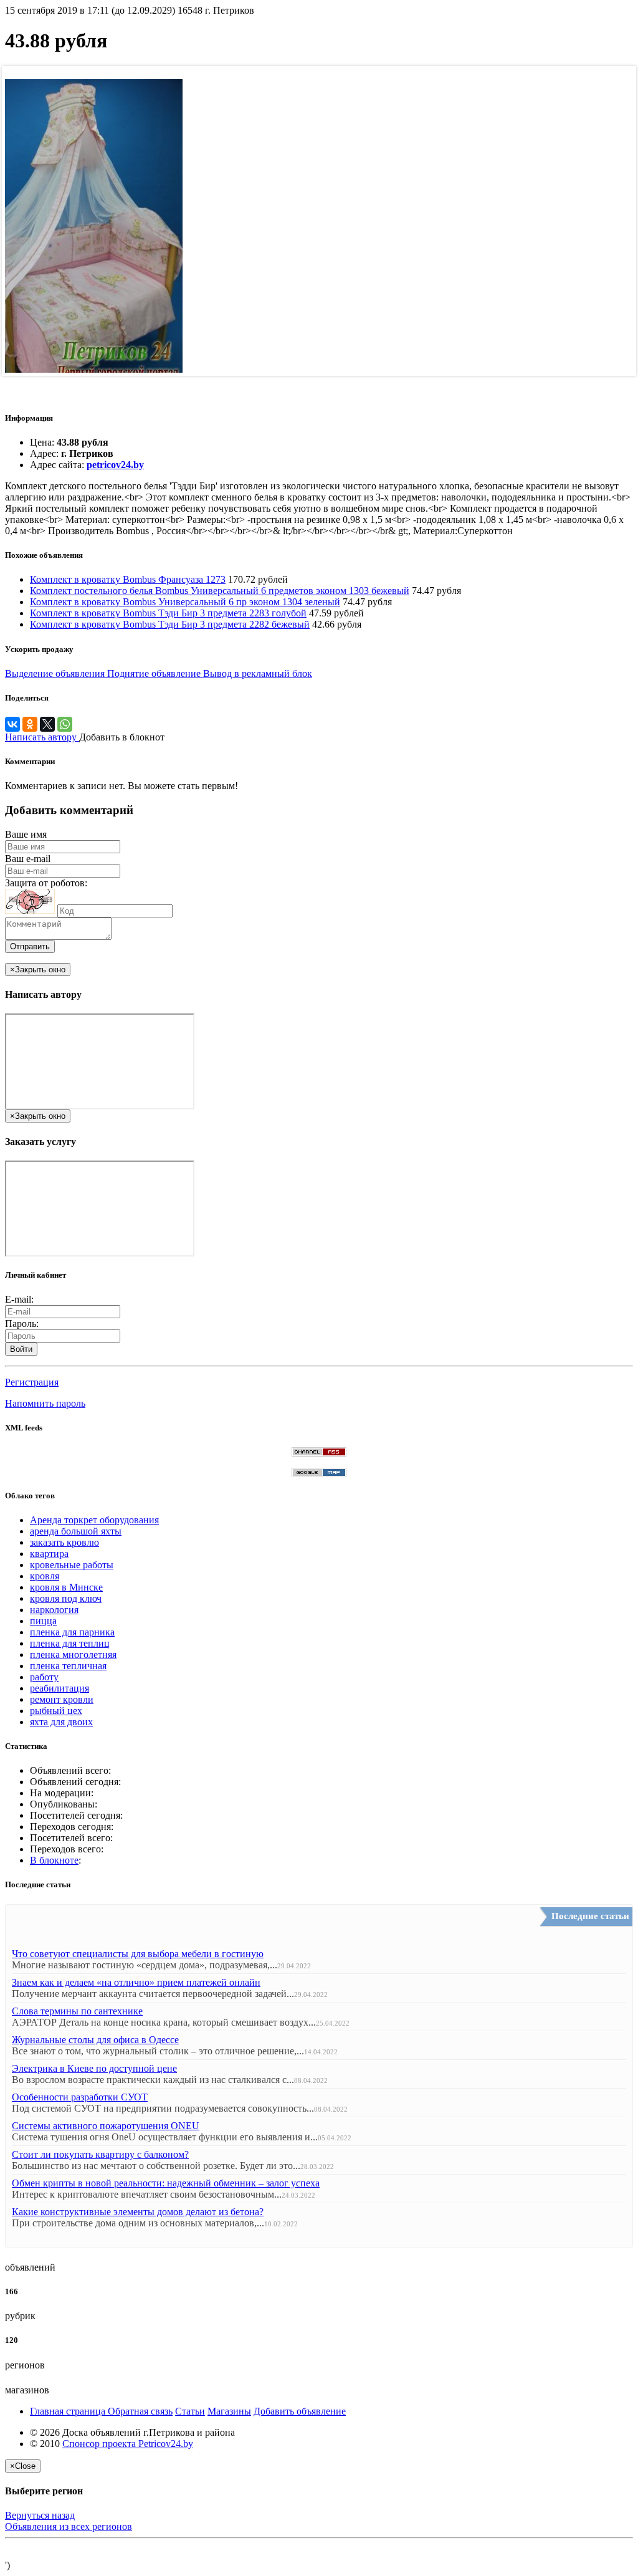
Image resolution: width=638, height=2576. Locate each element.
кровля (45, 1576)
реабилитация (60, 1688)
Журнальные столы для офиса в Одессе (95, 2040)
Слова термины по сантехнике (77, 2011)
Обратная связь (140, 2411)
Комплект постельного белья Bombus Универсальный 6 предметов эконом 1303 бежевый (220, 591)
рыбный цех (56, 1711)
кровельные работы (72, 1565)
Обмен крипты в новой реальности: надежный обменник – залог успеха (166, 2183)
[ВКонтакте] (12, 724)
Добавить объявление (300, 2411)
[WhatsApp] (65, 724)
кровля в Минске (66, 1587)
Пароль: (22, 1324)
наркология (54, 1610)
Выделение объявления (56, 673)
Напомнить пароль (45, 1403)
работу (44, 1677)
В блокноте (54, 1860)
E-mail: (19, 1299)
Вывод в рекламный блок (258, 673)
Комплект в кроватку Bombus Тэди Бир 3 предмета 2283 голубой (168, 613)
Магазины (229, 2411)
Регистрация (32, 1382)
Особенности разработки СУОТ (80, 2097)
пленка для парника (72, 1632)
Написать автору (42, 737)
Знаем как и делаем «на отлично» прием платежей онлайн (136, 1982)
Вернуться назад (40, 2515)
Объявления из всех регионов (69, 2526)
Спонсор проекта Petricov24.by (128, 2444)
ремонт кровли (62, 1699)
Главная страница (69, 2411)
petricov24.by (115, 465)
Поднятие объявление (155, 673)
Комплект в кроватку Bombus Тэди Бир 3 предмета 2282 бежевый (170, 624)
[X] (47, 724)
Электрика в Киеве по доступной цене (94, 2068)
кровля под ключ (66, 1598)
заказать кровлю (64, 1542)
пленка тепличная (68, 1666)
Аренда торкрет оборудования (94, 1520)
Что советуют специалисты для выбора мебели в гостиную (138, 1954)
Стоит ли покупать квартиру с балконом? (100, 2154)
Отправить (30, 946)
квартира (49, 1554)
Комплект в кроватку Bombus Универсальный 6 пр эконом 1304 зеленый (185, 602)
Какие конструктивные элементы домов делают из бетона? (138, 2212)
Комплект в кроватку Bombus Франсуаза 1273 (128, 579)
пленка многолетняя (73, 1654)
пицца (43, 1621)
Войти (21, 1349)
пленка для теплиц (70, 1643)
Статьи (190, 2411)
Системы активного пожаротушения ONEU (106, 2126)
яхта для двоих (61, 1722)
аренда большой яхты (76, 1531)
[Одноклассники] (30, 724)
